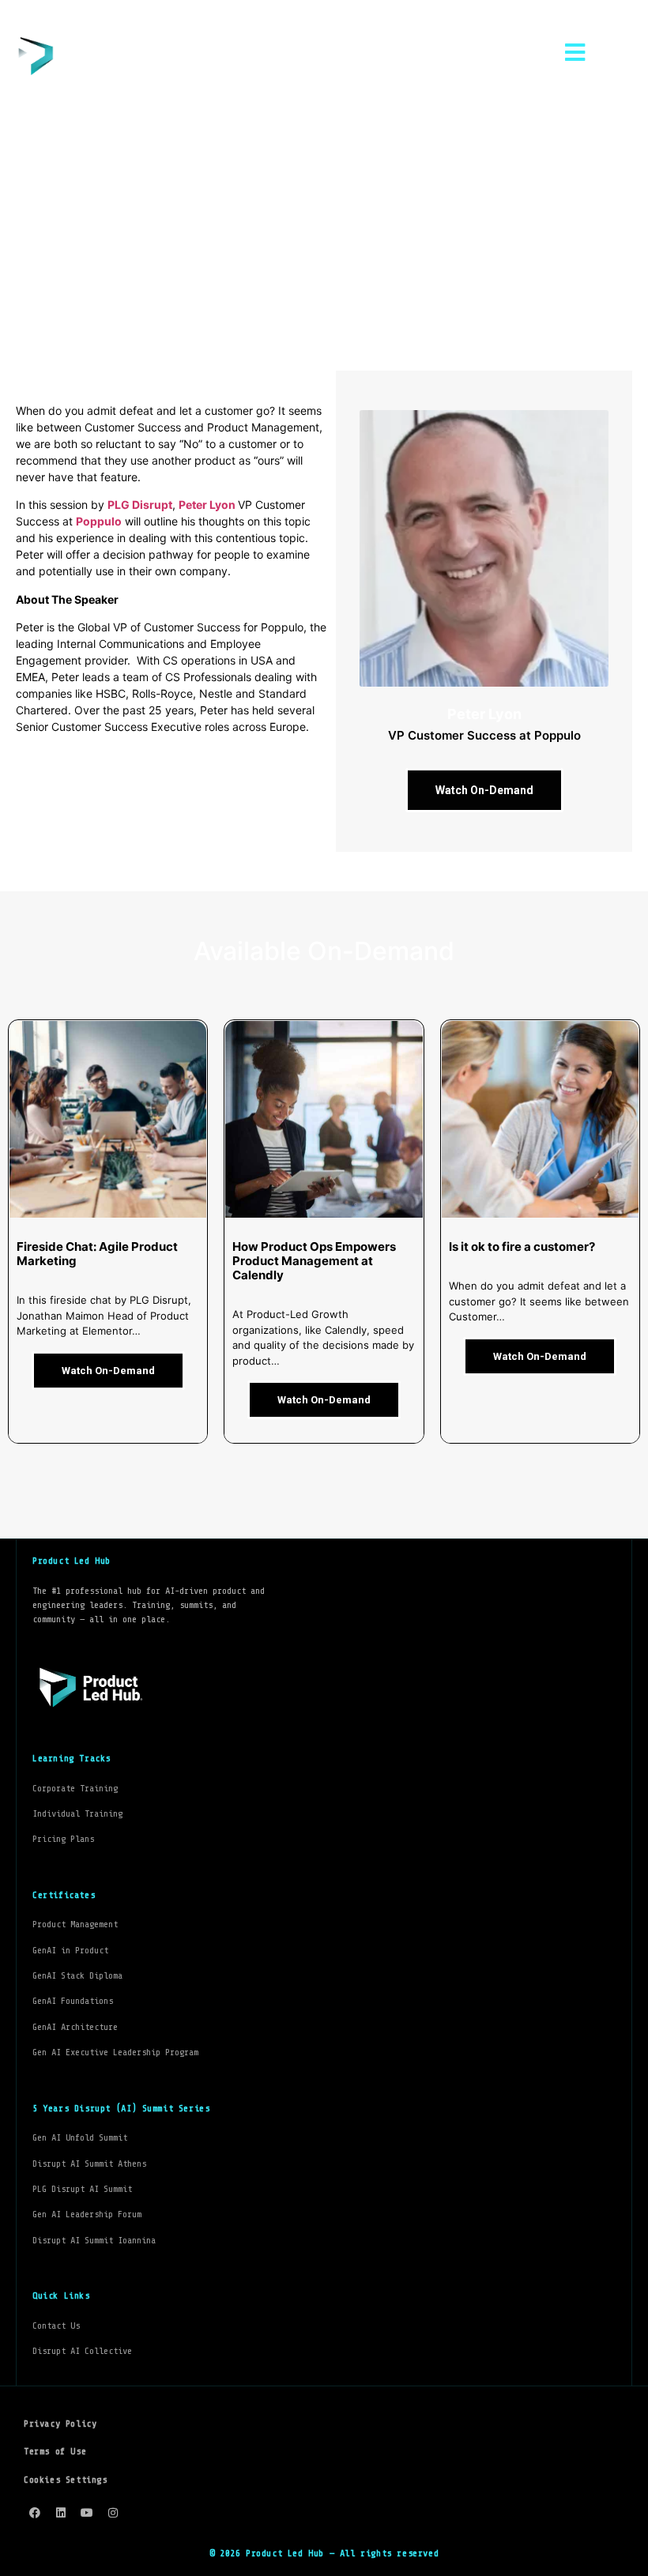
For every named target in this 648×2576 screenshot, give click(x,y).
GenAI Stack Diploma (77, 1975)
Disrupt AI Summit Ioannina (94, 2240)
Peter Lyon (208, 505)
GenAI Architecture (75, 2027)
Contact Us (56, 2326)
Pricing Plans (63, 1839)
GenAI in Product (70, 1950)
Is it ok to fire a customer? (522, 1247)
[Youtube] (87, 2513)
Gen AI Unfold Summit (80, 2137)
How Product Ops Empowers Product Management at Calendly (314, 1261)
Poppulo (99, 521)
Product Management (75, 1924)
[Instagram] (113, 2513)
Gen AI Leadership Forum (87, 2214)
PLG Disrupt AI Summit (82, 2189)
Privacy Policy (60, 2423)
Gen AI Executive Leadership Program (115, 2052)
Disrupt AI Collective (82, 2351)
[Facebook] (35, 2513)
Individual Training (77, 1813)
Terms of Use (55, 2451)
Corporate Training (75, 1788)
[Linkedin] (61, 2513)
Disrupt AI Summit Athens (89, 2164)
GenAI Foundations (73, 2001)
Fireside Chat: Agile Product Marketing (97, 1254)
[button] (575, 53)
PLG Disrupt (140, 505)
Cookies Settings (66, 2480)
